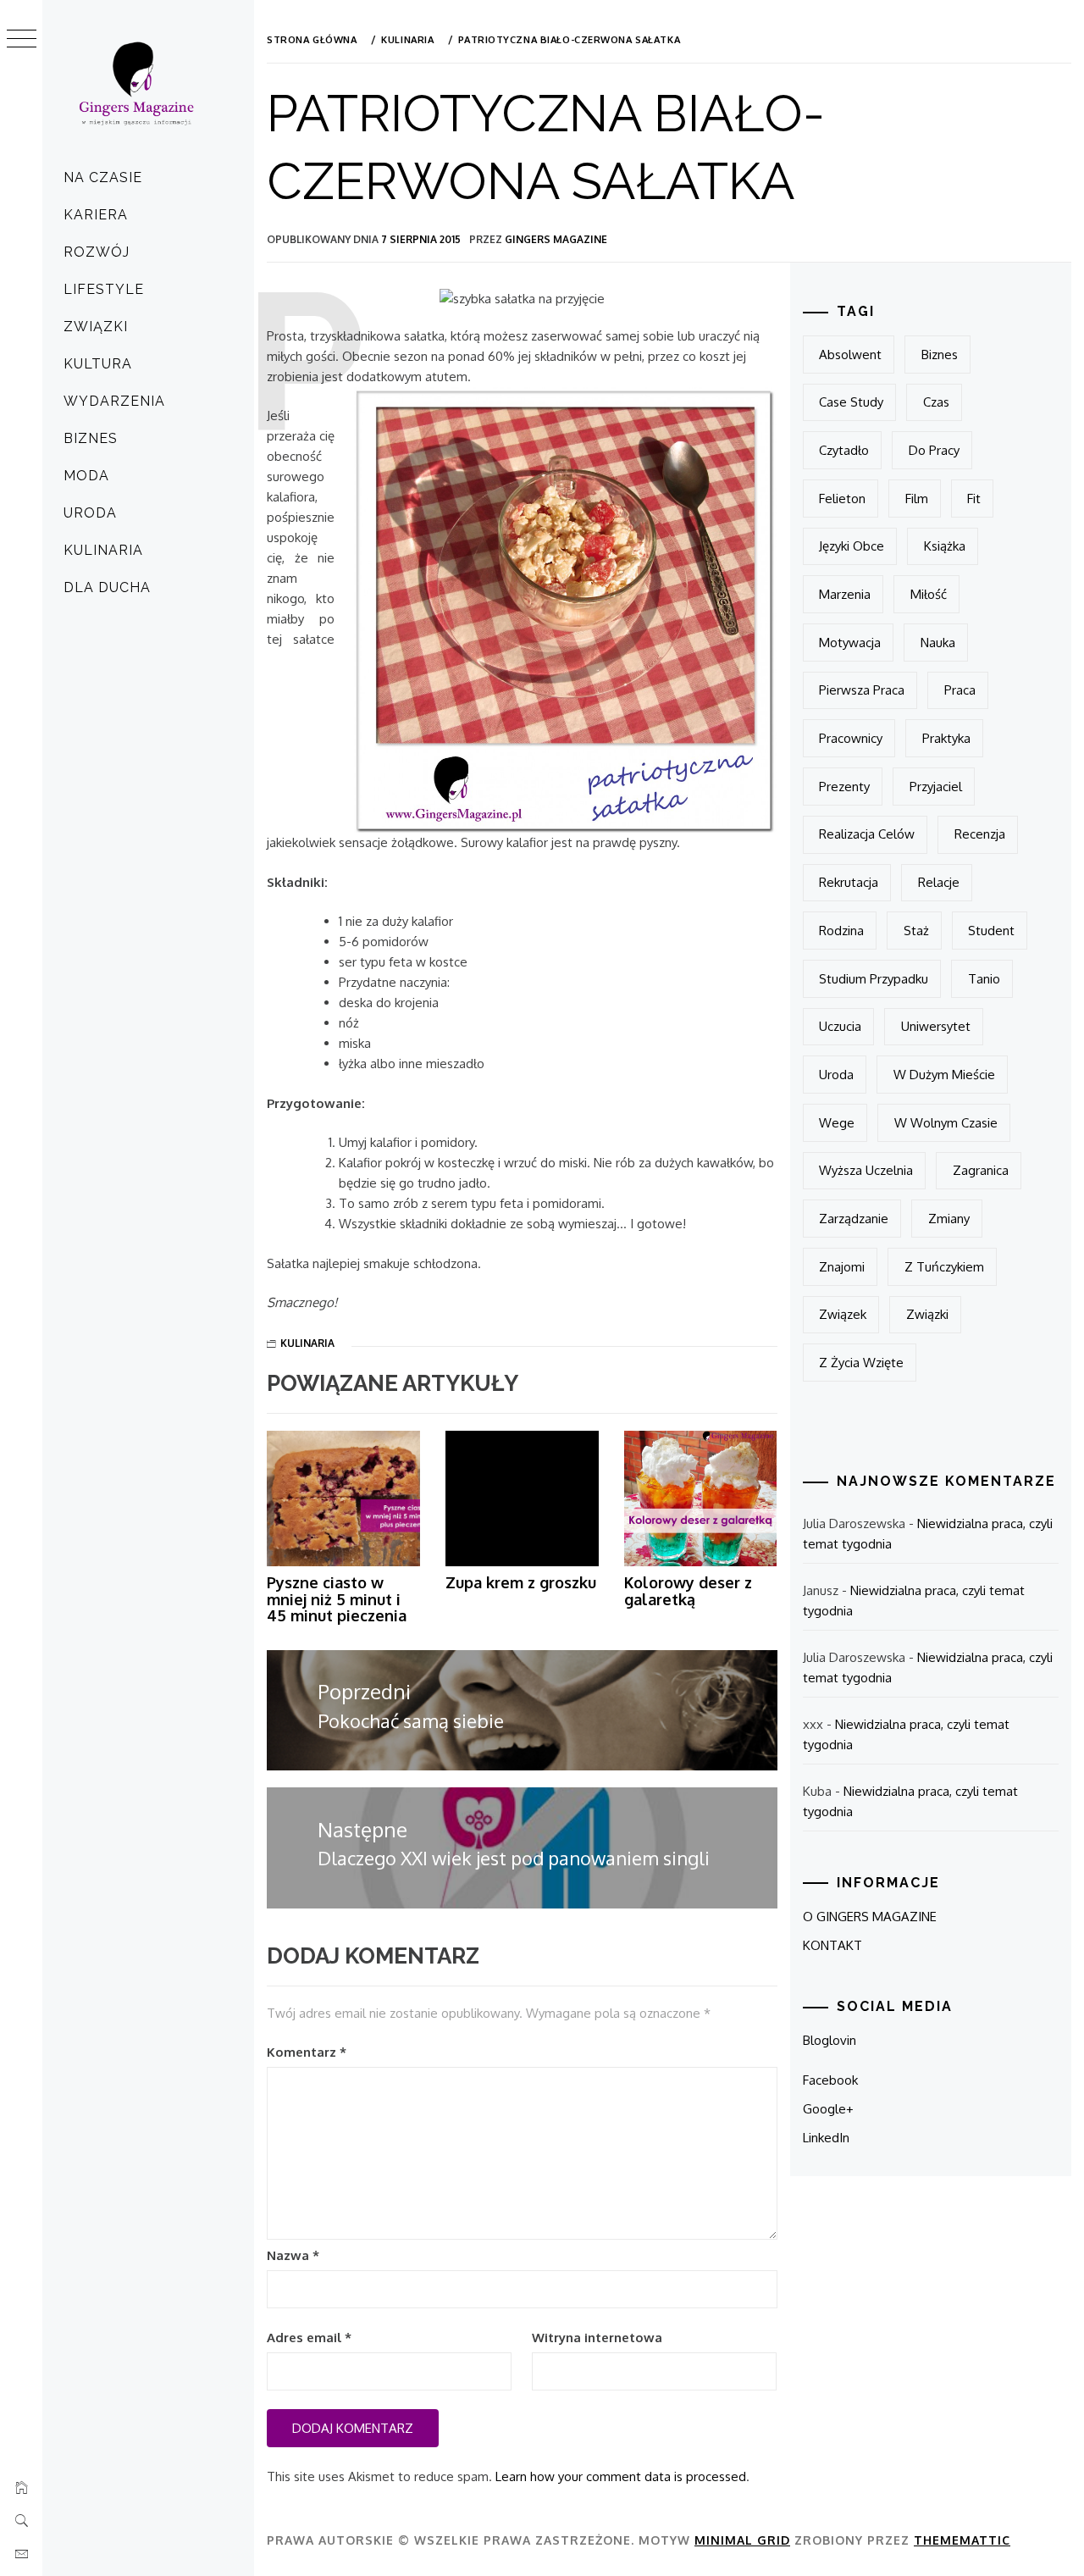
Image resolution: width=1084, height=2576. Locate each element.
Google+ (828, 2109)
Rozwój (97, 252)
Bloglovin (830, 2040)
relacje (939, 882)
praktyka (946, 738)
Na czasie (103, 177)
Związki (96, 327)
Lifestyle (104, 289)
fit (974, 499)
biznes (940, 355)
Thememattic (962, 2540)
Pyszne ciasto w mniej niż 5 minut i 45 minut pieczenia (337, 1599)
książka (945, 546)
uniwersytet (936, 1026)
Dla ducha (107, 587)
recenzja (980, 834)
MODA (86, 476)
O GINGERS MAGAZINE (870, 1917)
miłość (929, 594)
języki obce (852, 546)
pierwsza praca (862, 690)
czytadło (844, 450)
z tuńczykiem (944, 1267)
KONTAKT (832, 1945)
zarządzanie (854, 1219)
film (917, 499)
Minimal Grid (742, 2540)
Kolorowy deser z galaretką (688, 1591)
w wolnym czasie (946, 1123)
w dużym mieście (944, 1075)
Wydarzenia (114, 401)
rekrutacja (849, 882)
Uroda (90, 513)
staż (916, 931)
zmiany (949, 1219)
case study (851, 402)
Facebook (830, 2080)
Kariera (96, 215)
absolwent (850, 355)
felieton (842, 499)
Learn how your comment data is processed (621, 2476)
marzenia (845, 594)
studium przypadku (874, 979)
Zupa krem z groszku (521, 1582)
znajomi (842, 1267)
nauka (938, 643)
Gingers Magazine (556, 239)
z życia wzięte (861, 1363)
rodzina (841, 931)
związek (843, 1314)
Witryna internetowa (597, 2338)
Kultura (98, 364)
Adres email (309, 2338)
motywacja (850, 643)
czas (936, 402)
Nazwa (293, 2255)
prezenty (844, 787)
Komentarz (307, 2052)
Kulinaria (103, 550)
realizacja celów (867, 834)
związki (927, 1314)
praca (960, 690)
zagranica (981, 1170)
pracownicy (851, 738)
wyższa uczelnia (866, 1170)
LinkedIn (826, 2138)
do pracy (934, 450)
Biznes (91, 438)
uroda (836, 1075)
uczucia (840, 1026)
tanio (984, 979)
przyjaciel (936, 787)
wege (837, 1123)
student (991, 931)
